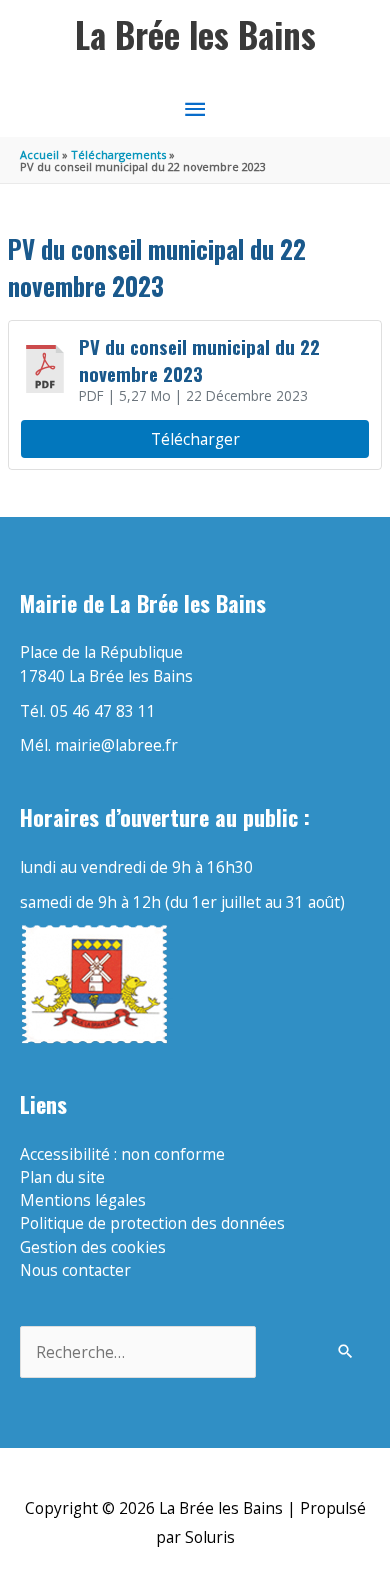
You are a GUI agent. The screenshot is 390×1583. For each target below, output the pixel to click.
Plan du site (62, 1177)
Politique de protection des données (152, 1223)
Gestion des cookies (93, 1247)
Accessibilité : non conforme (122, 1154)
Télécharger (195, 439)
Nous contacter (75, 1270)
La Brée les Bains (195, 34)
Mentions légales (83, 1200)
